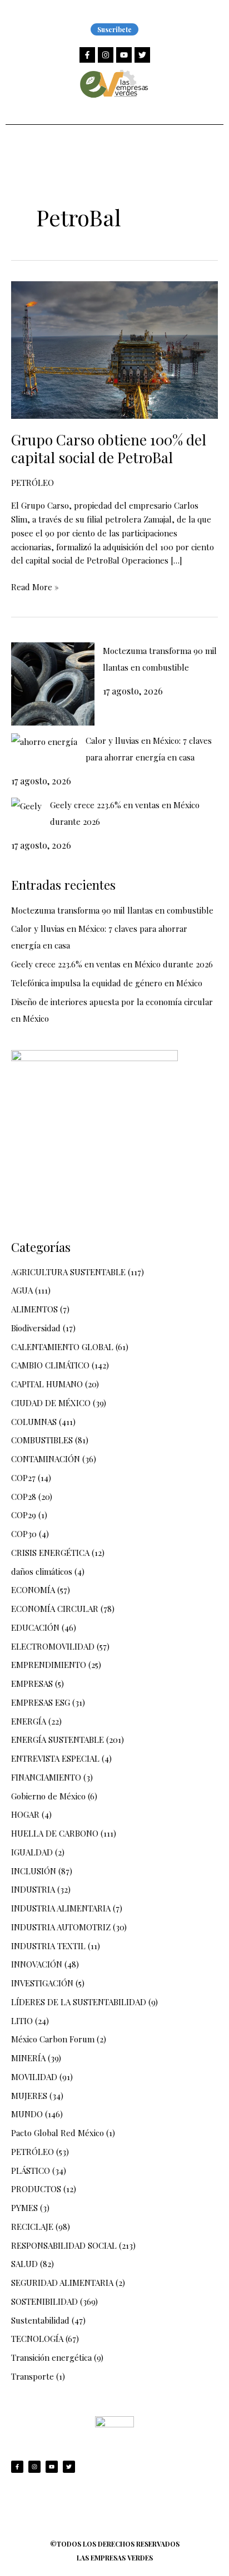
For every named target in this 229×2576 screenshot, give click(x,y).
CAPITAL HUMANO (47, 1384)
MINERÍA (28, 2058)
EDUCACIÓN (35, 1627)
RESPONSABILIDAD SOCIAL (64, 2245)
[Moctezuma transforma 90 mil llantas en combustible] (53, 684)
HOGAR (25, 1814)
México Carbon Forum (53, 2039)
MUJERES (29, 2096)
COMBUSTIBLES (42, 1440)
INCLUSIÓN (34, 1871)
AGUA (22, 1290)
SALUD (24, 2264)
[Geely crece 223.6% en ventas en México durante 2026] (26, 805)
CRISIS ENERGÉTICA (50, 1553)
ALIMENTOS (34, 1309)
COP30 (24, 1534)
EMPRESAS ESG (41, 1702)
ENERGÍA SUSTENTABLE (58, 1740)
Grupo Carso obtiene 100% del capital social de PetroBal (109, 448)
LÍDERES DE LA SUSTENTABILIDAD (79, 2002)
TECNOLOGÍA (37, 2339)
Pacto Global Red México (58, 2133)
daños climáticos (42, 1571)
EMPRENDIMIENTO (49, 1665)
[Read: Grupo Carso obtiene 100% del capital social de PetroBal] (114, 349)
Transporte (33, 2376)
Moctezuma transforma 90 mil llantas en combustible (112, 910)
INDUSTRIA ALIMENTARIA (61, 1908)
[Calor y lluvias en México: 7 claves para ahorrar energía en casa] (44, 741)
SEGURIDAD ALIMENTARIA (62, 2283)
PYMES (24, 2208)
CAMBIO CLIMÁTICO (50, 1365)
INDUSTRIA (33, 1889)
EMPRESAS (32, 1683)
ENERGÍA (29, 1721)
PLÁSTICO (31, 2171)
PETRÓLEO (33, 483)
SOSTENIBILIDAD (44, 2301)
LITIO (22, 2021)
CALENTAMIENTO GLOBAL (62, 1347)
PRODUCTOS (36, 2189)
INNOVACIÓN (37, 1964)
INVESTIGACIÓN (42, 1983)
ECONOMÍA (33, 1590)
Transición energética (51, 2357)
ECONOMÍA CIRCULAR (55, 1609)
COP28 (24, 1497)
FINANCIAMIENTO (46, 1777)
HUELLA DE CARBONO (55, 1833)
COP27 (23, 1478)
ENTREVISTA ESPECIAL (55, 1758)
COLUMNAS (34, 1422)
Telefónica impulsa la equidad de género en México (107, 983)
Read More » (35, 586)
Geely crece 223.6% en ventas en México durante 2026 (112, 964)
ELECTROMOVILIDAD (53, 1646)
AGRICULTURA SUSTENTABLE (68, 1272)
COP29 (24, 1515)
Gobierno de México (48, 1796)
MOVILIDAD (34, 2077)
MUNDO (27, 2114)
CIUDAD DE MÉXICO (51, 1403)
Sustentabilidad (40, 2320)
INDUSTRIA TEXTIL (48, 1946)
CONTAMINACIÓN (46, 1459)
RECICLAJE (32, 2227)
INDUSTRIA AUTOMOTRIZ (61, 1927)
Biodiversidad (36, 1328)
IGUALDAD (32, 1852)
